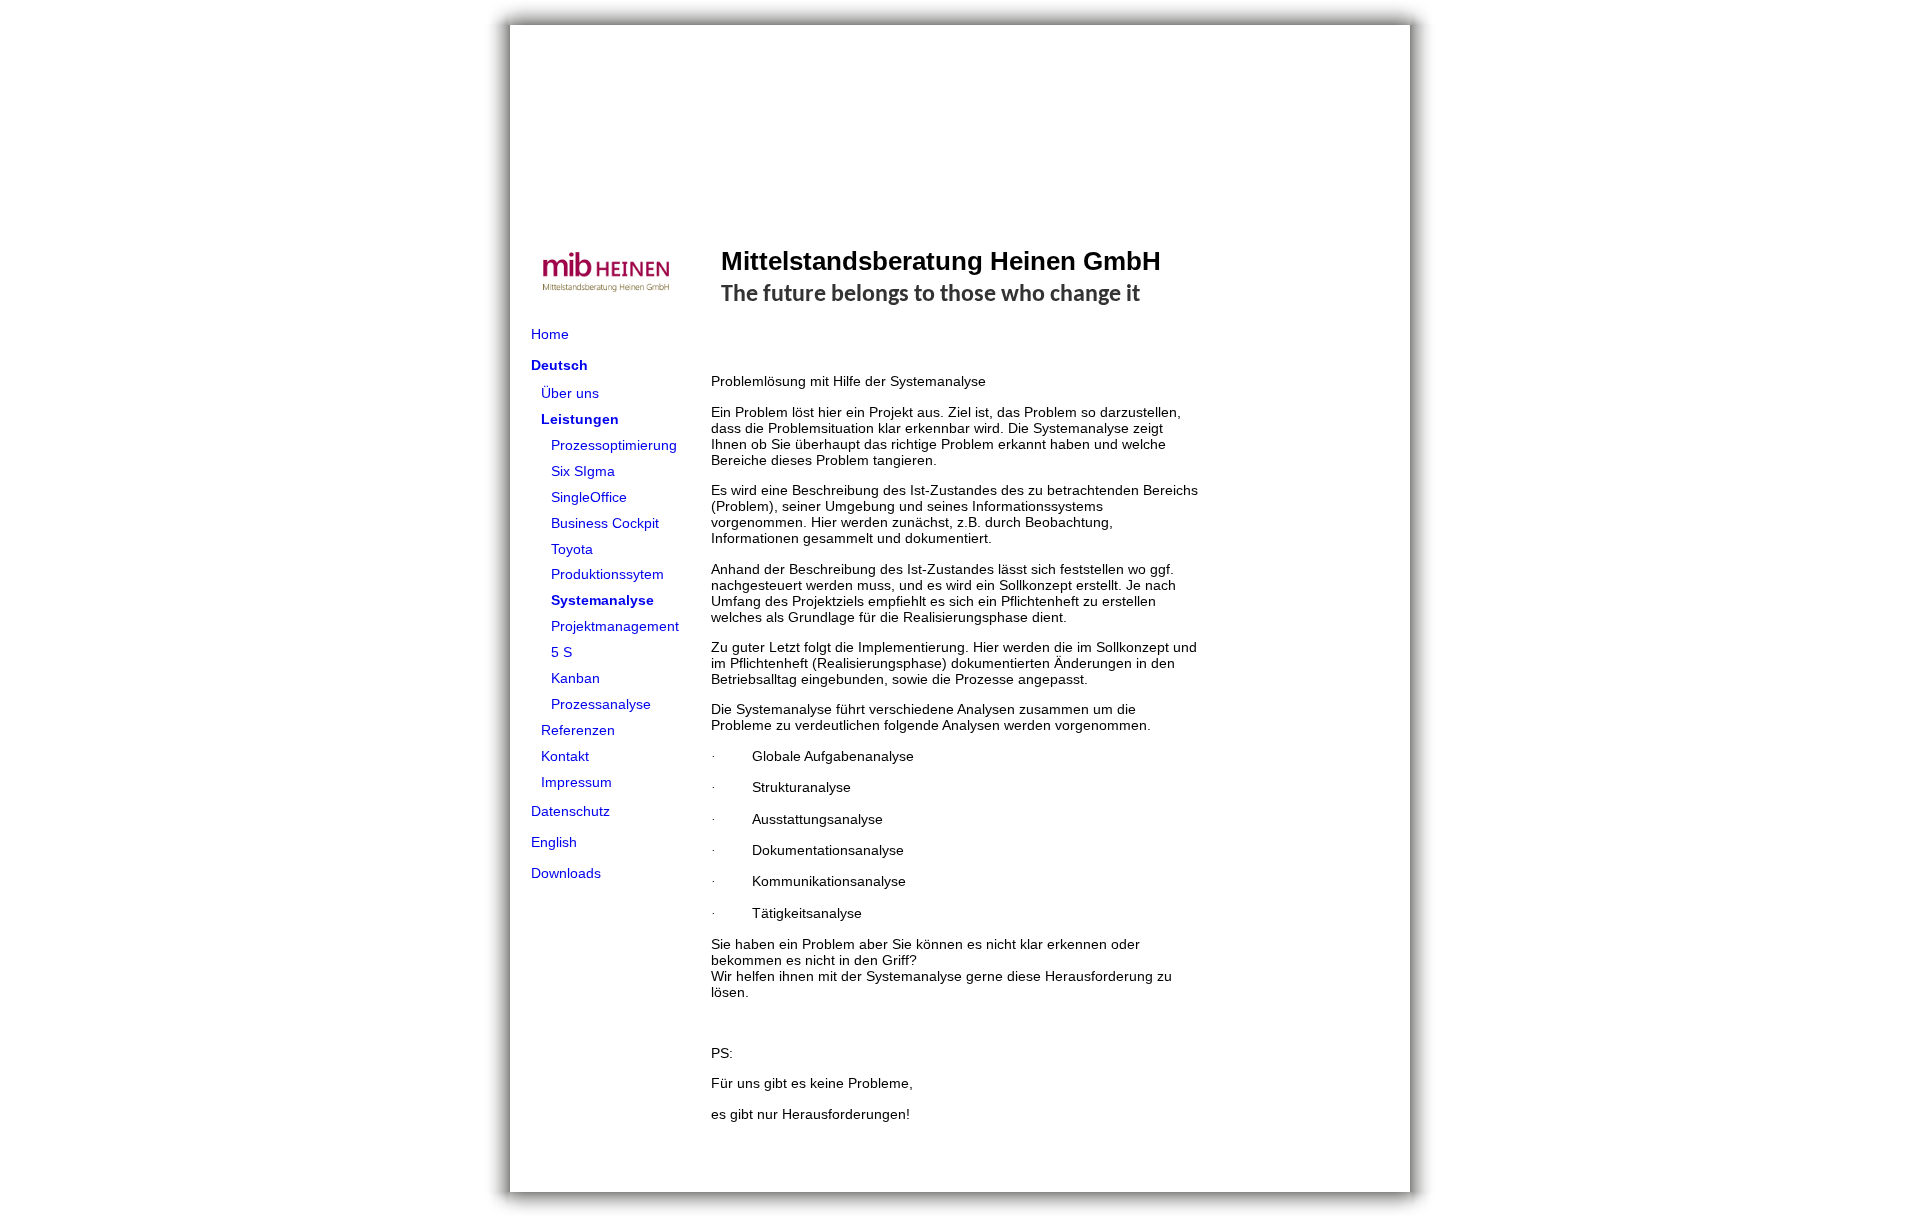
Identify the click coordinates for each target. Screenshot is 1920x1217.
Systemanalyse (602, 600)
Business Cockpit (605, 523)
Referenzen (578, 730)
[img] (960, 172)
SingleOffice (589, 497)
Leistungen (580, 419)
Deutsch (559, 365)
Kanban (575, 678)
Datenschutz (570, 811)
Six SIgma (583, 471)
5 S (561, 652)
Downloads (566, 873)
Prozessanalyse (601, 704)
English (554, 842)
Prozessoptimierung (614, 445)
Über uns (570, 393)
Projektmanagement (615, 626)
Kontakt (565, 756)
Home (550, 334)
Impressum (576, 782)
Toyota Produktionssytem (607, 561)
